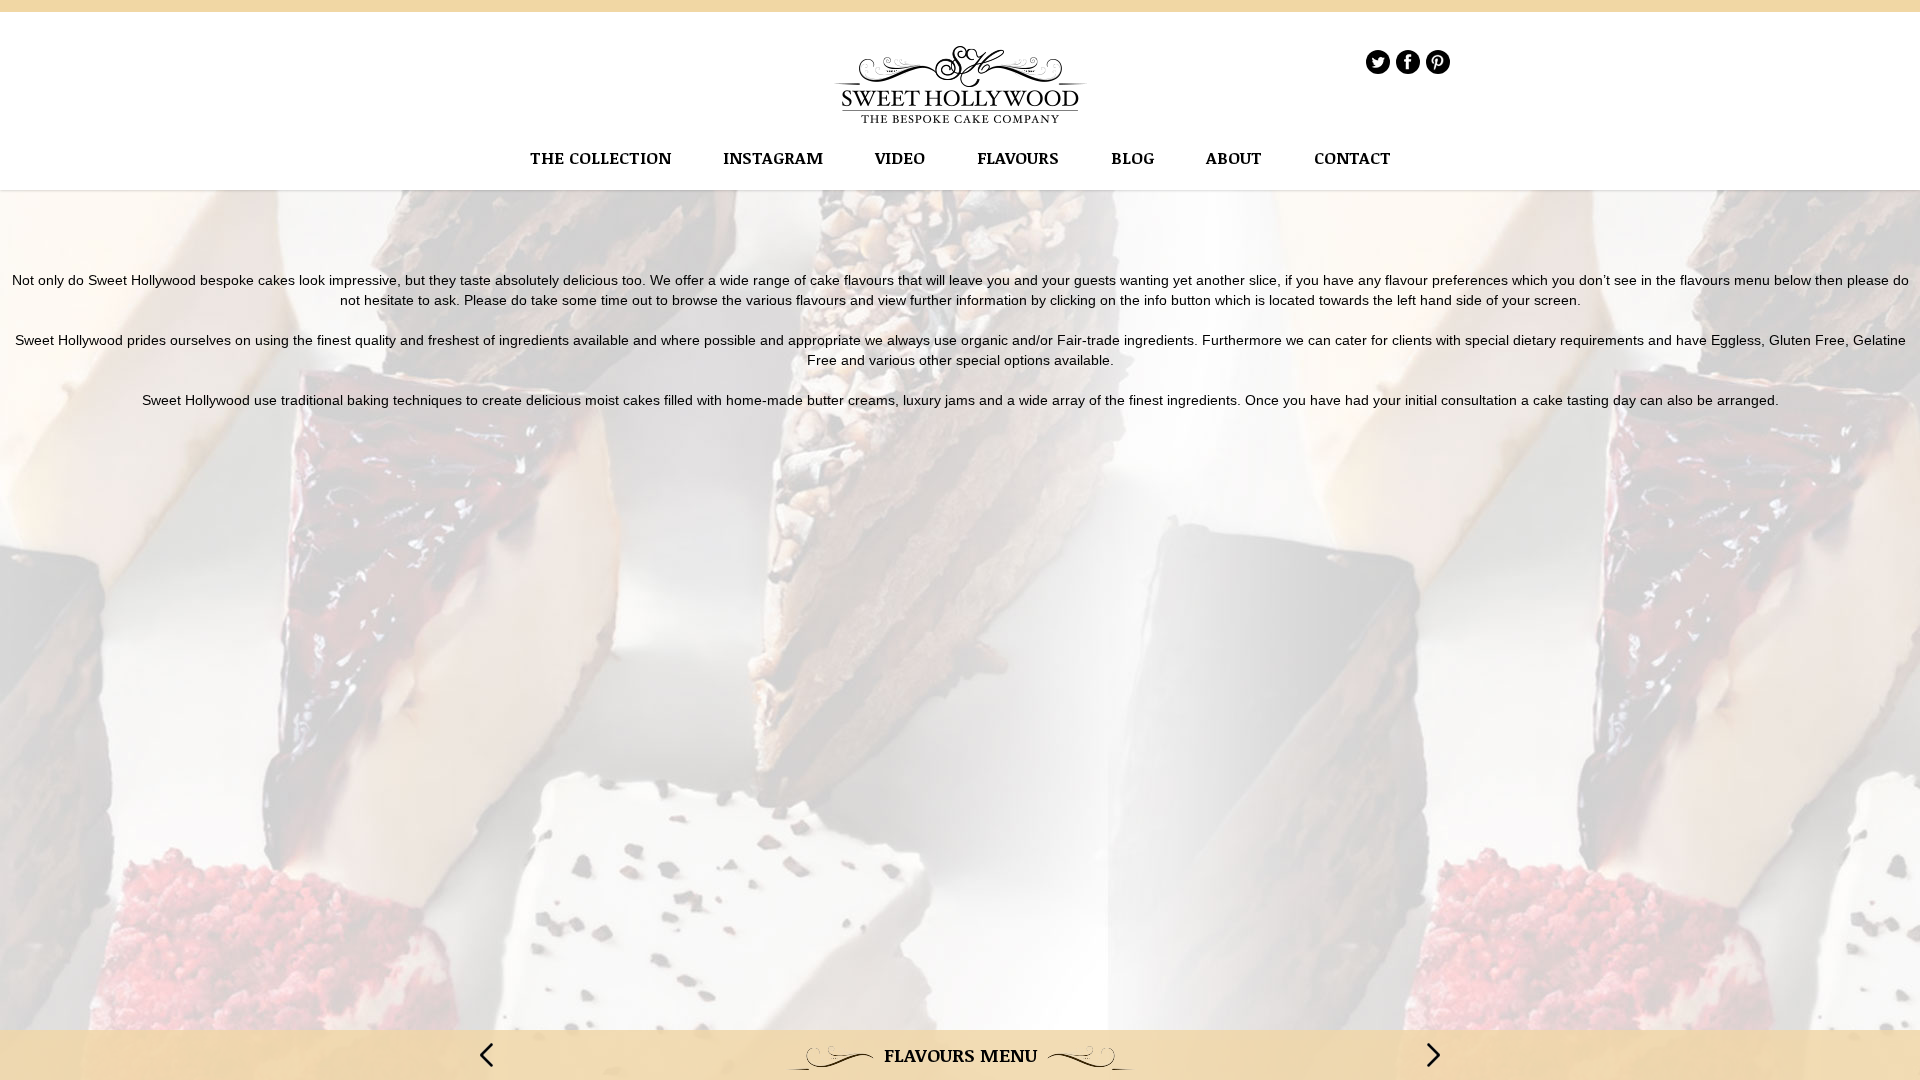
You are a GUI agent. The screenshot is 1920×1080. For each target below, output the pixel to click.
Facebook (1408, 62)
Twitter (1378, 62)
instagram (773, 158)
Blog (1132, 158)
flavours (1018, 158)
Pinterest (1438, 62)
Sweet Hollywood (961, 84)
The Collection (600, 158)
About (1234, 158)
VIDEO (900, 158)
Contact (1352, 158)
